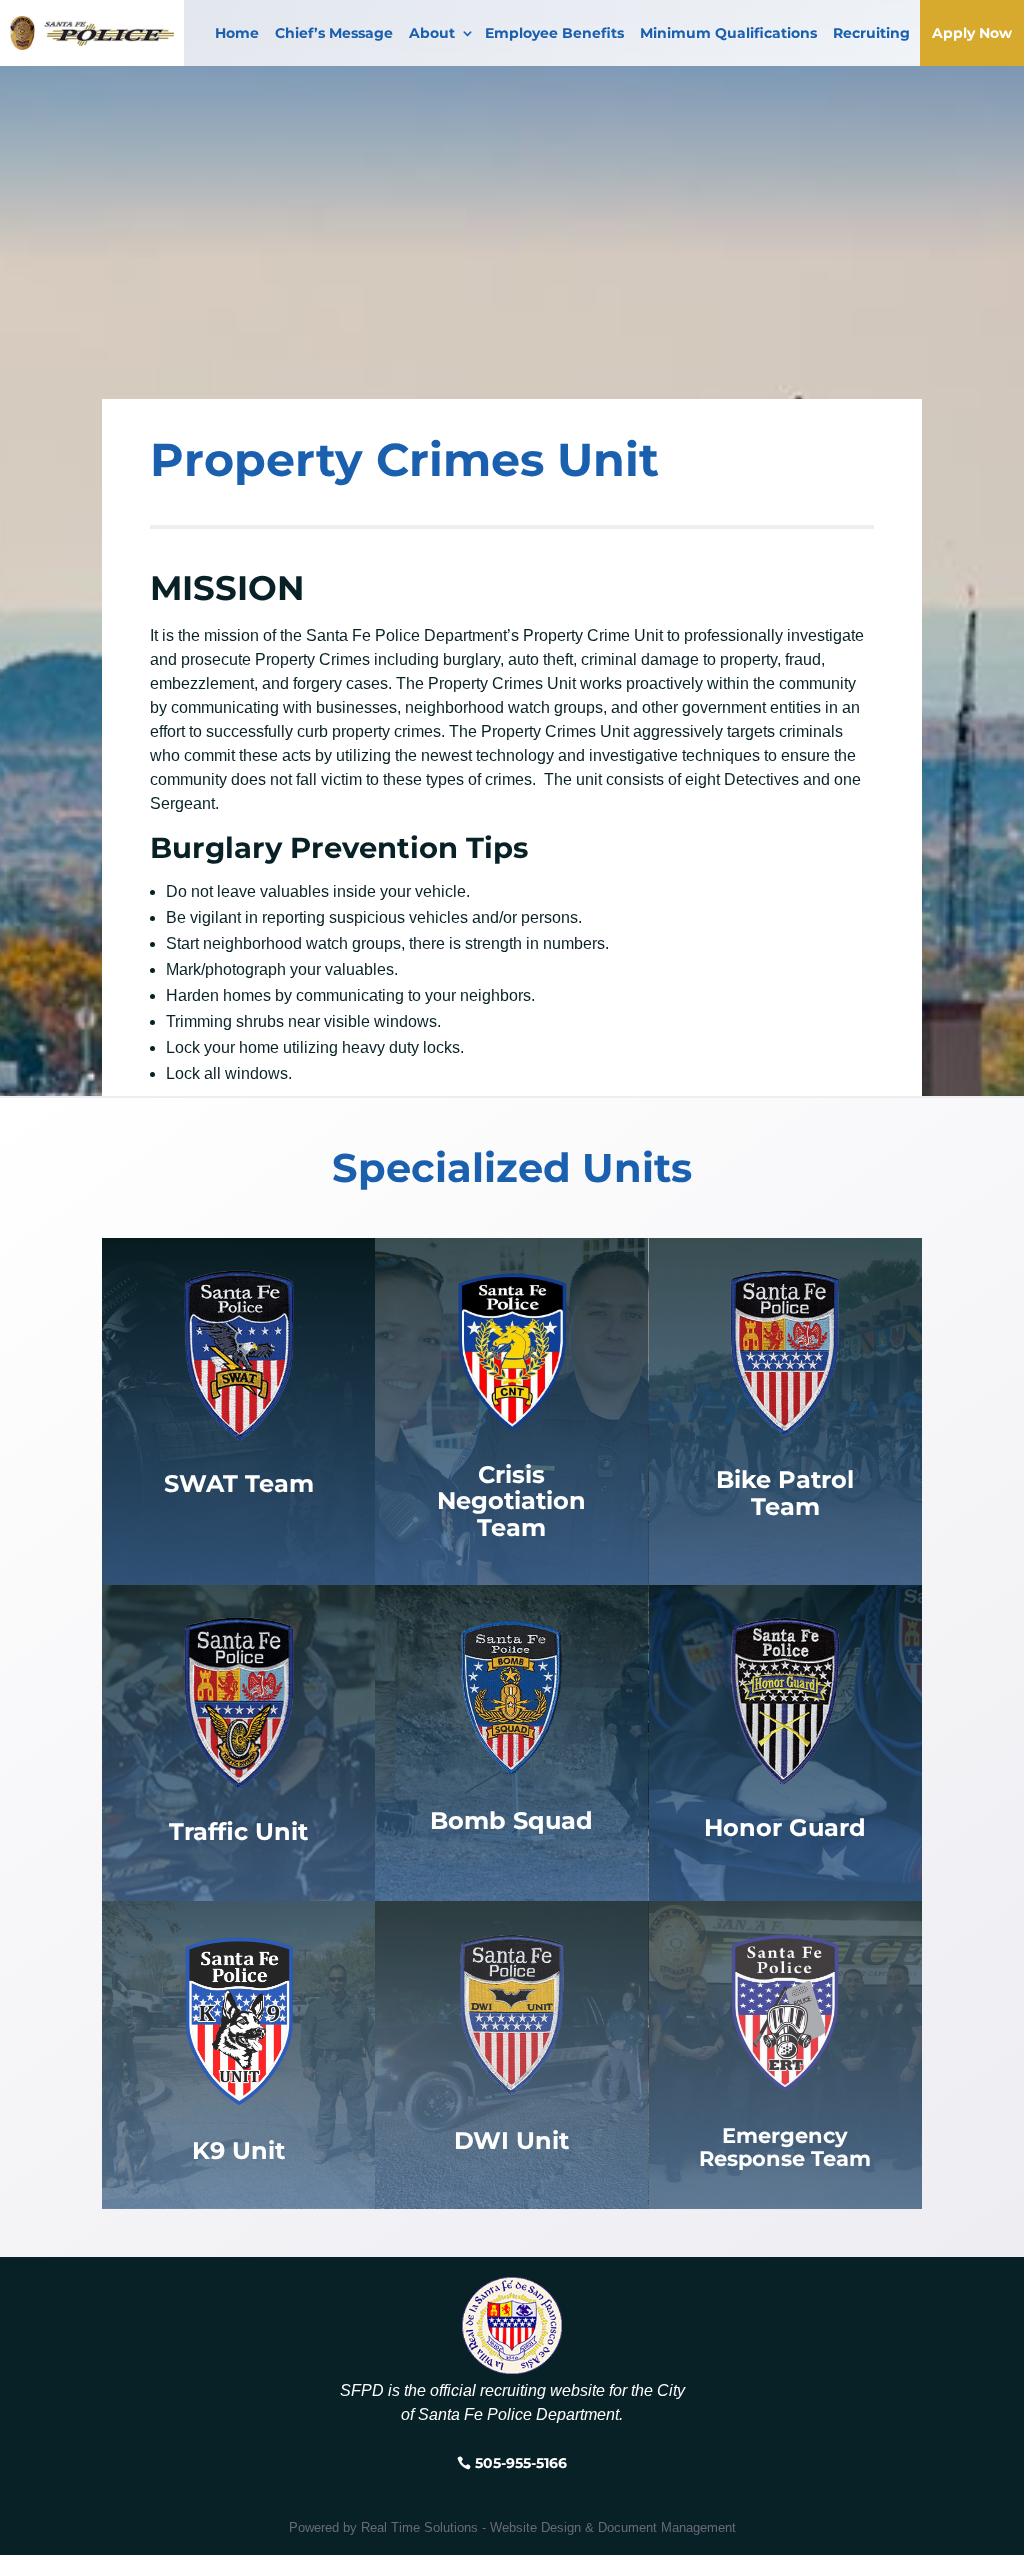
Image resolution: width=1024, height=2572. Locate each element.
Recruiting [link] (871, 33)
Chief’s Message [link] (334, 33)
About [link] (432, 33)
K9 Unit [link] (238, 2150)
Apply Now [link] (972, 33)
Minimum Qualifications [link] (728, 33)
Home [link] (237, 33)
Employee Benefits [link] (554, 33)
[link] (239, 2020)
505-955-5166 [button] (521, 2463)
